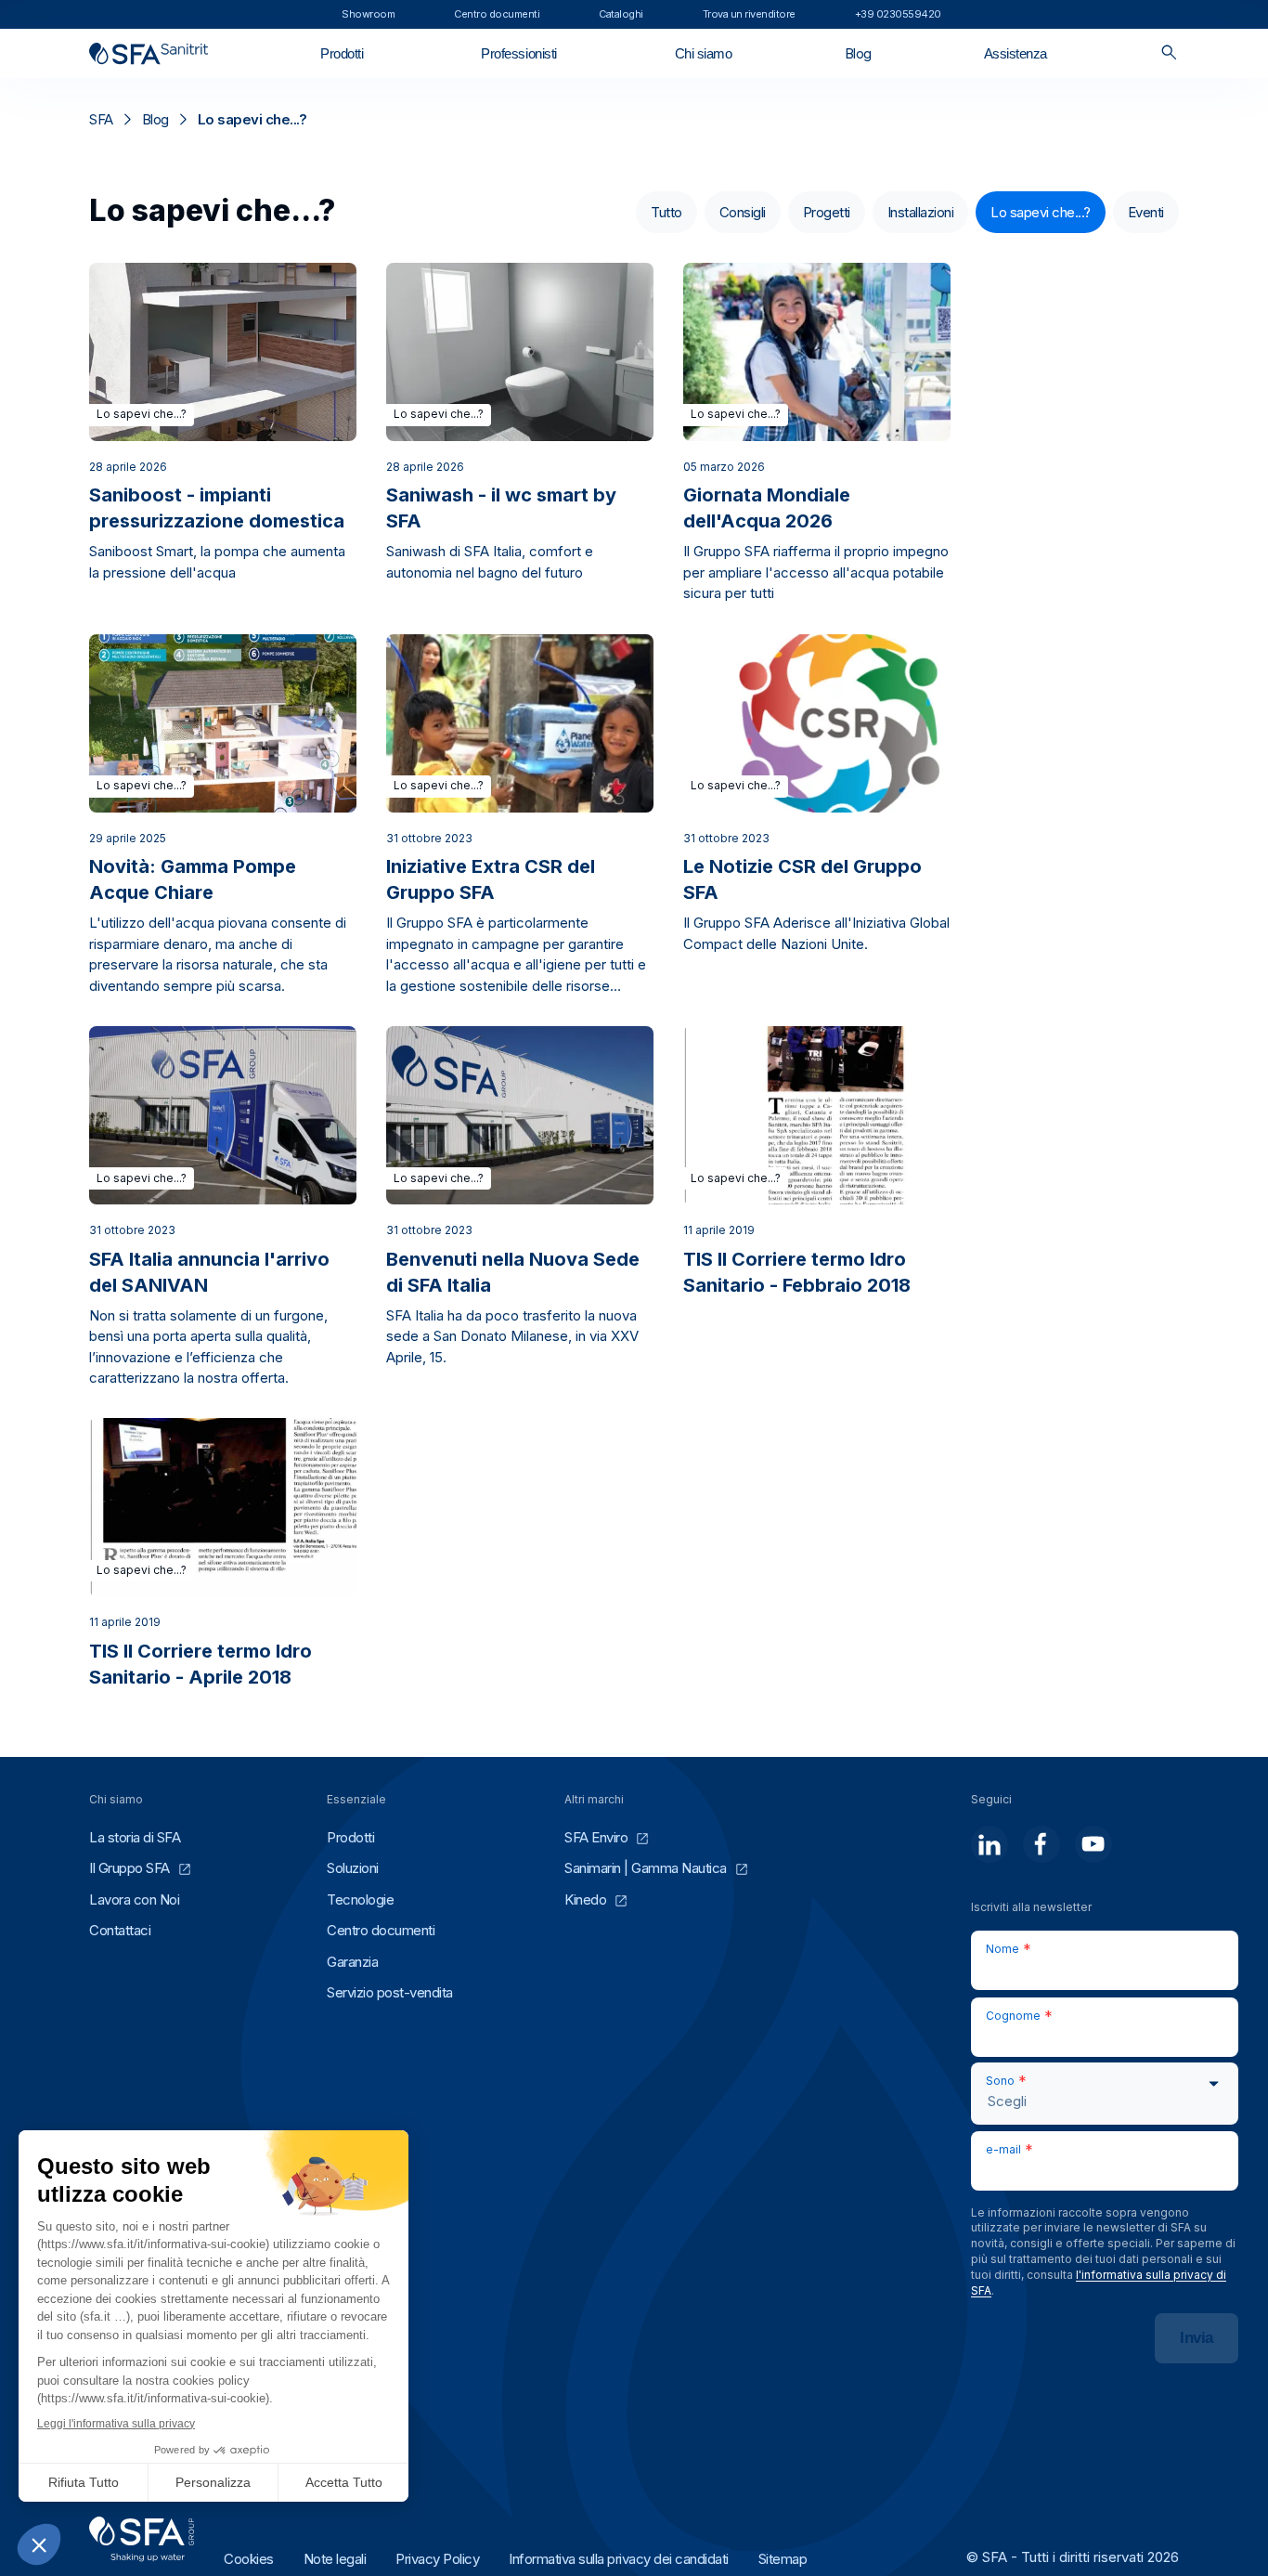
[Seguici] (990, 1844)
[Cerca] (1169, 53)
